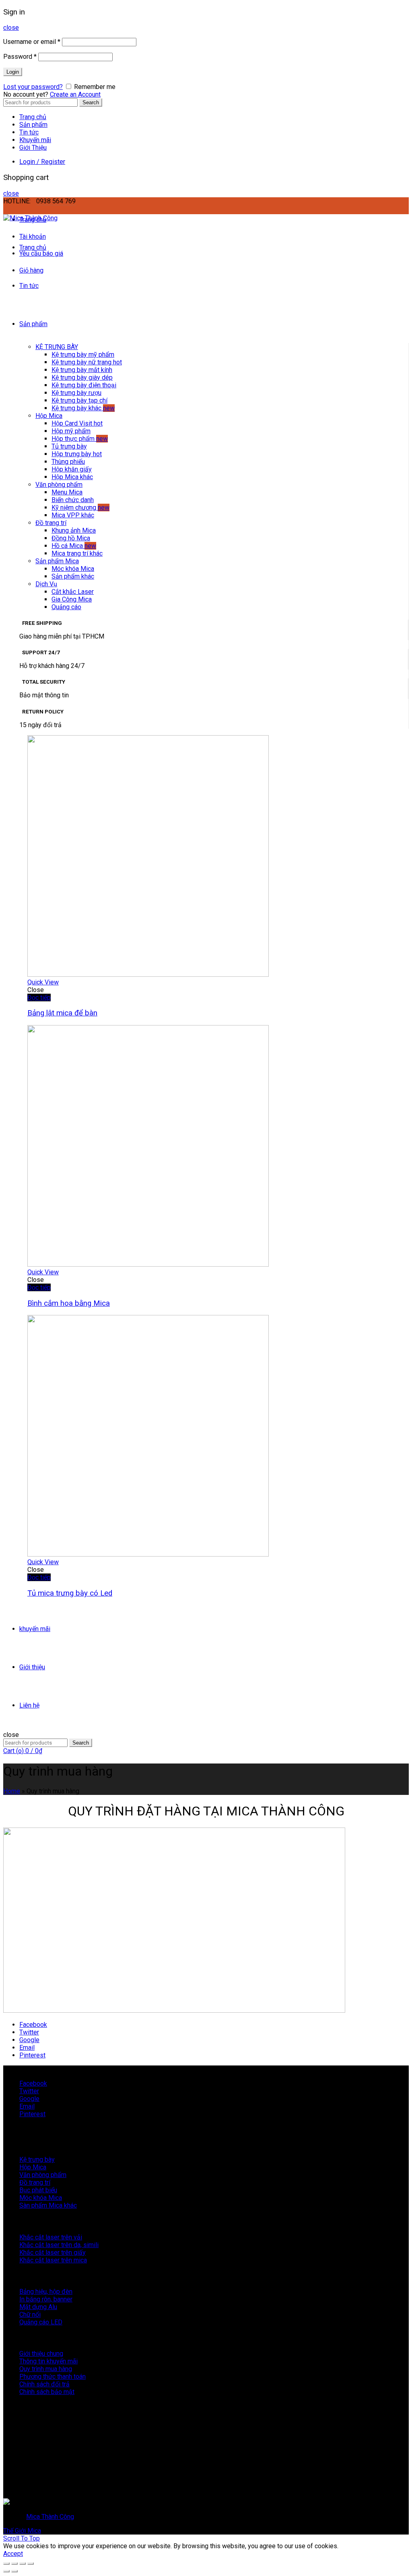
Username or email (32, 42)
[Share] (14, 2564)
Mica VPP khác (73, 515)
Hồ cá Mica (74, 546)
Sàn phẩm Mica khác (48, 2205)
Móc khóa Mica (73, 569)
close (11, 28)
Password (20, 57)
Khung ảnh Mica (74, 530)
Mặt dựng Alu (38, 2307)
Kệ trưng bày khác (83, 408)
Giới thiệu (32, 1667)
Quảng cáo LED (41, 2322)
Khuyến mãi (35, 140)
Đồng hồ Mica (71, 538)
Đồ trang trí (51, 523)
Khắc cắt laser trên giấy (53, 2252)
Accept (13, 2554)
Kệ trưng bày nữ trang (87, 362)
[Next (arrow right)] (14, 2571)
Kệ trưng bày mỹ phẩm (83, 355)
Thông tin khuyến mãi (48, 2361)
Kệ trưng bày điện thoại (84, 385)
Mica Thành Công (50, 2517)
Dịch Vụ (46, 584)
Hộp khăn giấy (72, 469)
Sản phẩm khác (73, 576)
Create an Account (75, 94)
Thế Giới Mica (22, 2531)
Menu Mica (67, 492)
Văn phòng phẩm (59, 485)
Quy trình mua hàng (46, 2369)
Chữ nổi (30, 2314)
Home (12, 1791)
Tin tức (29, 132)
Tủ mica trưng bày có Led (70, 1593)
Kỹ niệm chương (80, 508)
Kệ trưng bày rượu (76, 393)
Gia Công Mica (72, 599)
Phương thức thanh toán (53, 2376)
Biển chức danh (73, 500)
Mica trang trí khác (77, 553)
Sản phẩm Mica (57, 561)
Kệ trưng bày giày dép (82, 377)
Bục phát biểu (38, 2190)
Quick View (43, 982)
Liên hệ (29, 1705)
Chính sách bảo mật (47, 2392)
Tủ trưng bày (69, 446)
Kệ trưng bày (37, 2159)
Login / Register (42, 162)
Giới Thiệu (33, 148)
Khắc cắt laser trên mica (53, 2260)
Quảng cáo (66, 607)
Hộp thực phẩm (80, 439)
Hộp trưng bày (77, 454)
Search (91, 102)
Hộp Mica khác (72, 477)
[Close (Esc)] (6, 2564)
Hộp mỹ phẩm (71, 431)
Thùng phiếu (68, 462)
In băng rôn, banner (46, 2299)
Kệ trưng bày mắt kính (82, 370)
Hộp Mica (49, 416)
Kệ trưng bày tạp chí (79, 400)
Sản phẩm (33, 125)
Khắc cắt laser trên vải (51, 2237)
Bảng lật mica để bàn (62, 1013)
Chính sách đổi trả (44, 2384)
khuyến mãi (35, 1629)
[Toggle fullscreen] (23, 2564)
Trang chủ (33, 117)
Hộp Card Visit (77, 423)
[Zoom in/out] (31, 2564)
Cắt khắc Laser (73, 592)
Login (13, 72)
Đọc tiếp (39, 998)
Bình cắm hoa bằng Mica (69, 1303)
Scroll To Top (22, 2538)
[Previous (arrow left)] (6, 2571)
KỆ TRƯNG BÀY (57, 347)
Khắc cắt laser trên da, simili (59, 2245)
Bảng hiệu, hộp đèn (46, 2292)
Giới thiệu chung (41, 2354)
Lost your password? (33, 87)
